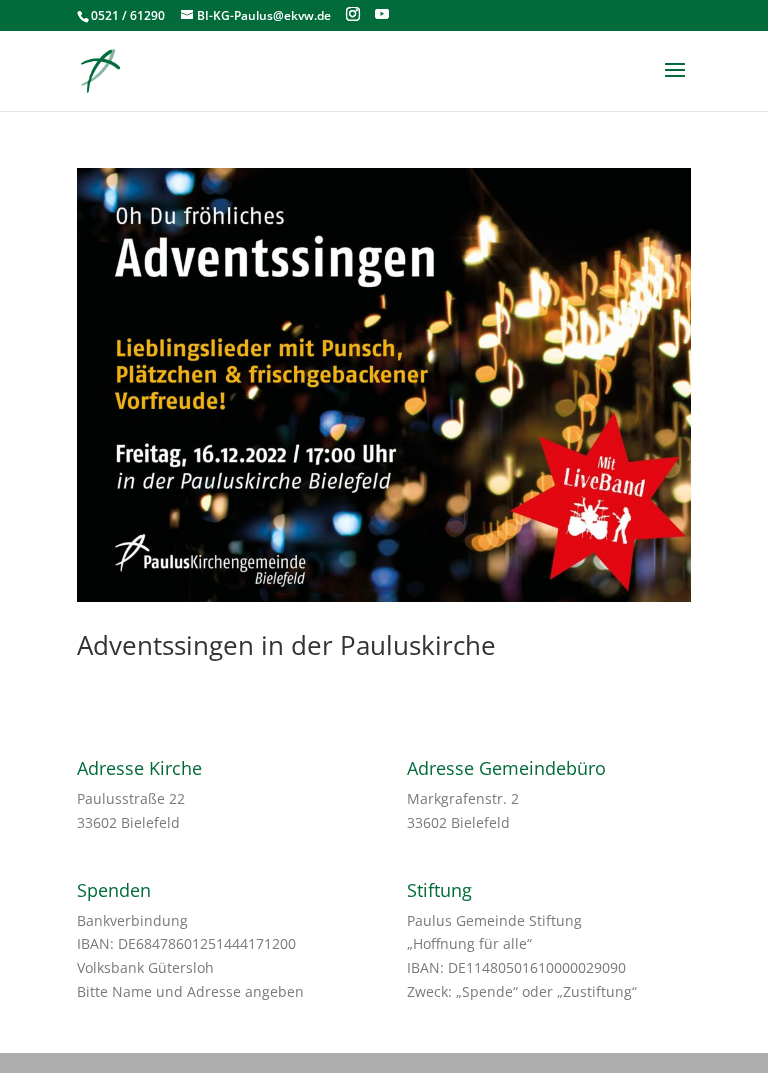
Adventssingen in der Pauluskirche (286, 645)
